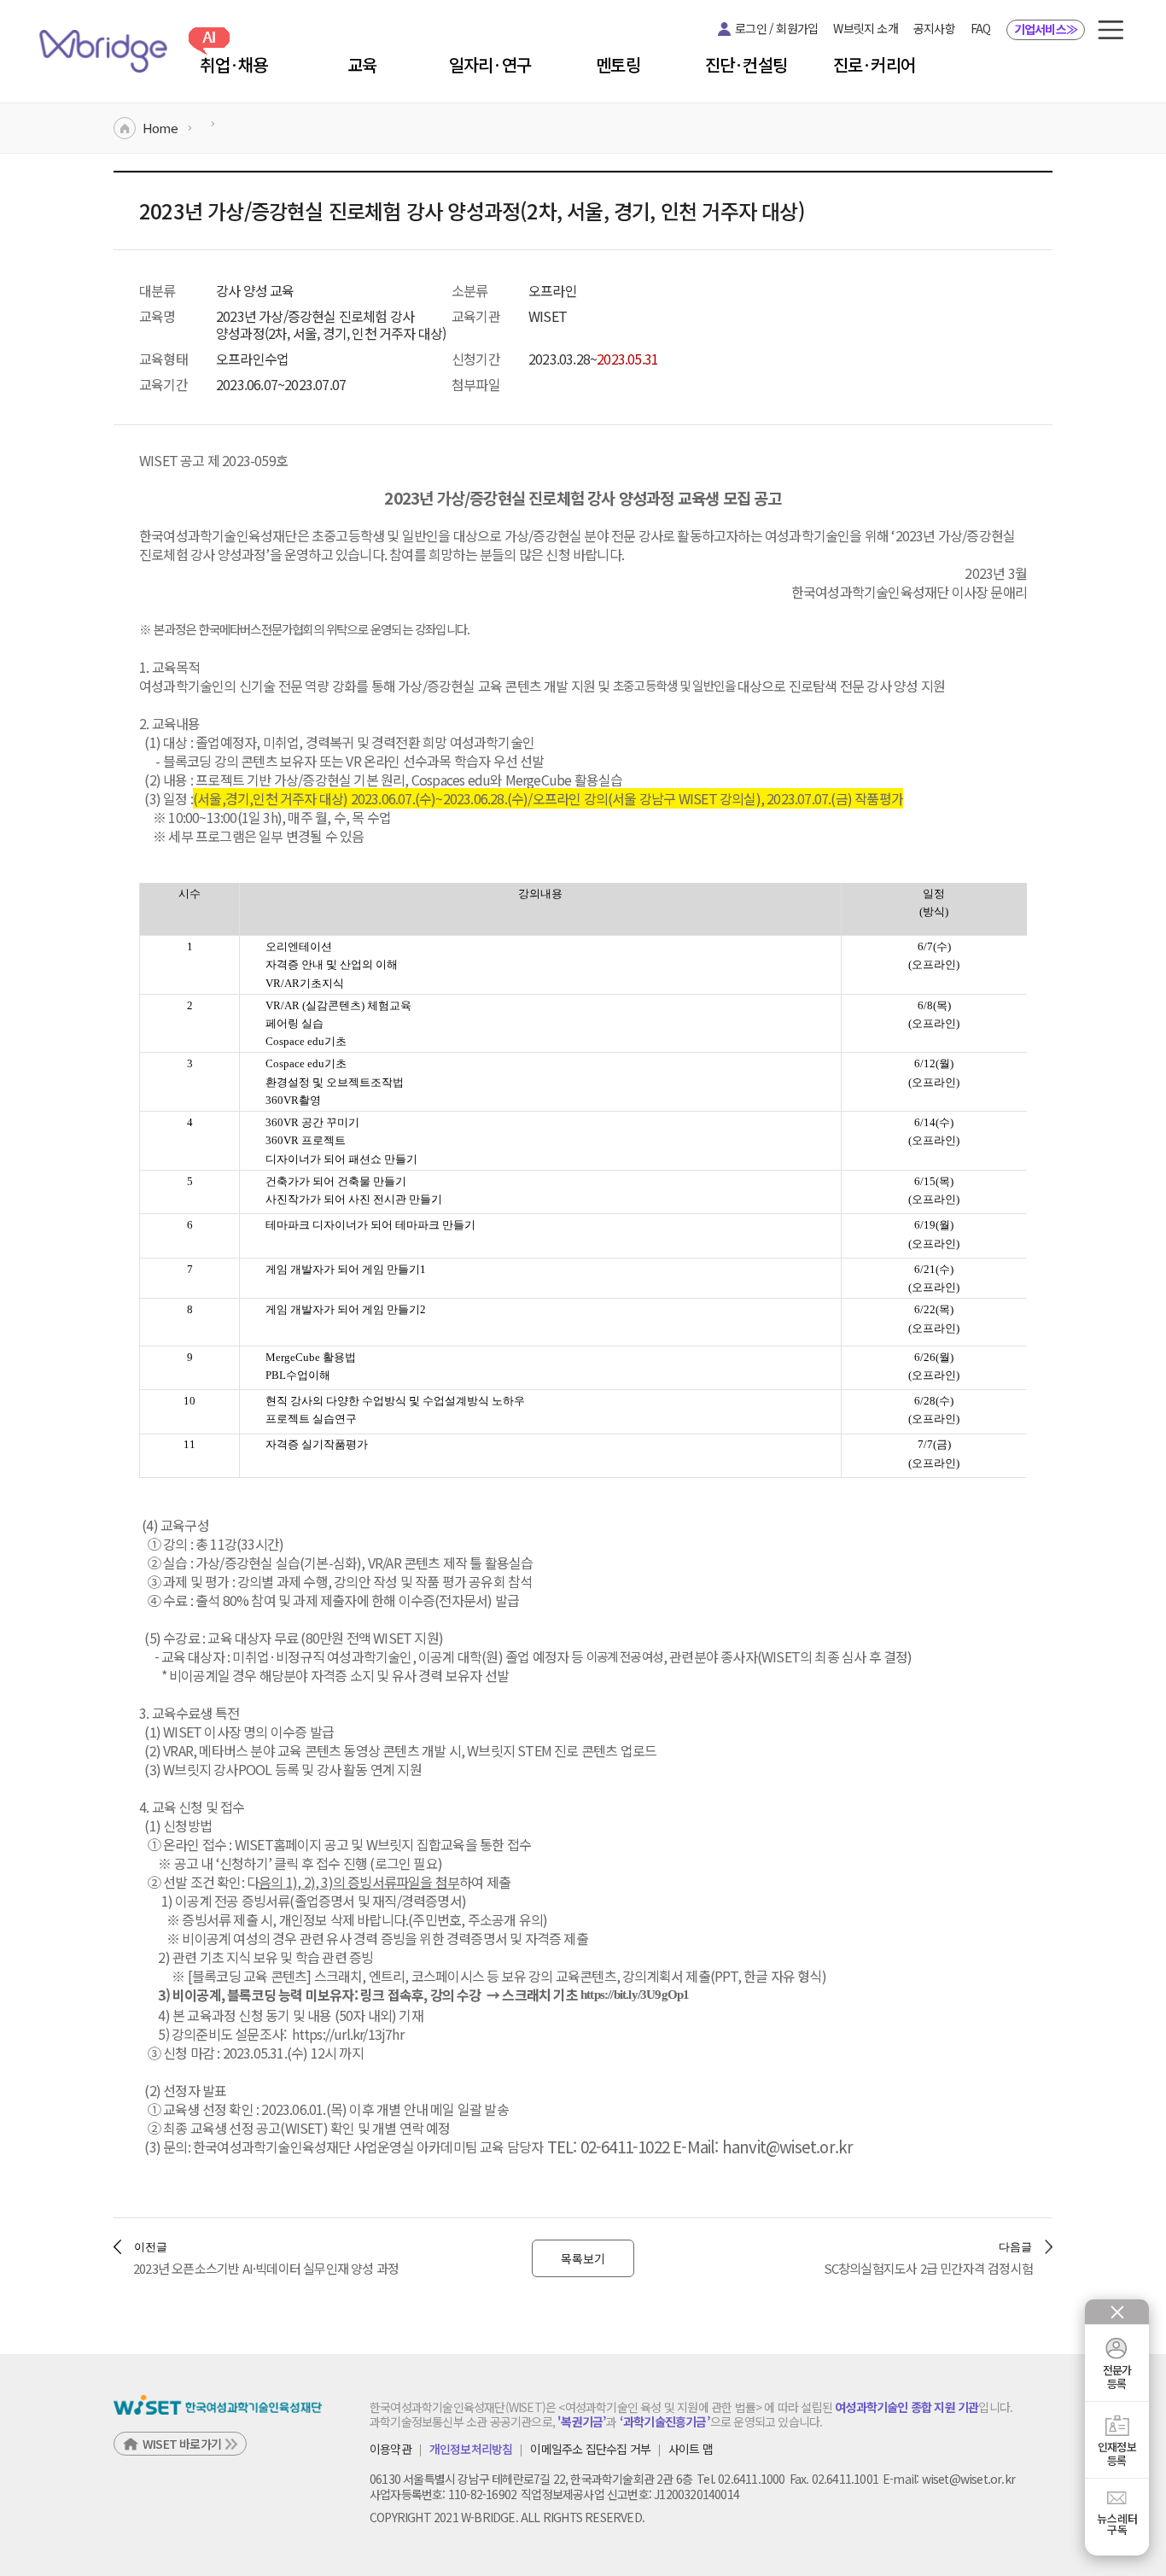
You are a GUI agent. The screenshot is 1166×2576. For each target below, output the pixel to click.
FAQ (981, 28)
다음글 (1015, 2247)
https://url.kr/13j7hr (348, 2034)
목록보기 (583, 2258)
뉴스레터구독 (1117, 2524)
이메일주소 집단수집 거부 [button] (590, 2450)
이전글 (151, 2247)
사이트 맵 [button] (691, 2450)
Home (160, 128)
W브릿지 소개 (865, 28)
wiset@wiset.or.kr (968, 2479)
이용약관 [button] (391, 2450)
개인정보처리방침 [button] (471, 2450)
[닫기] (1117, 2312)
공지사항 (934, 28)
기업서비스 (1046, 29)
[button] (1111, 30)
